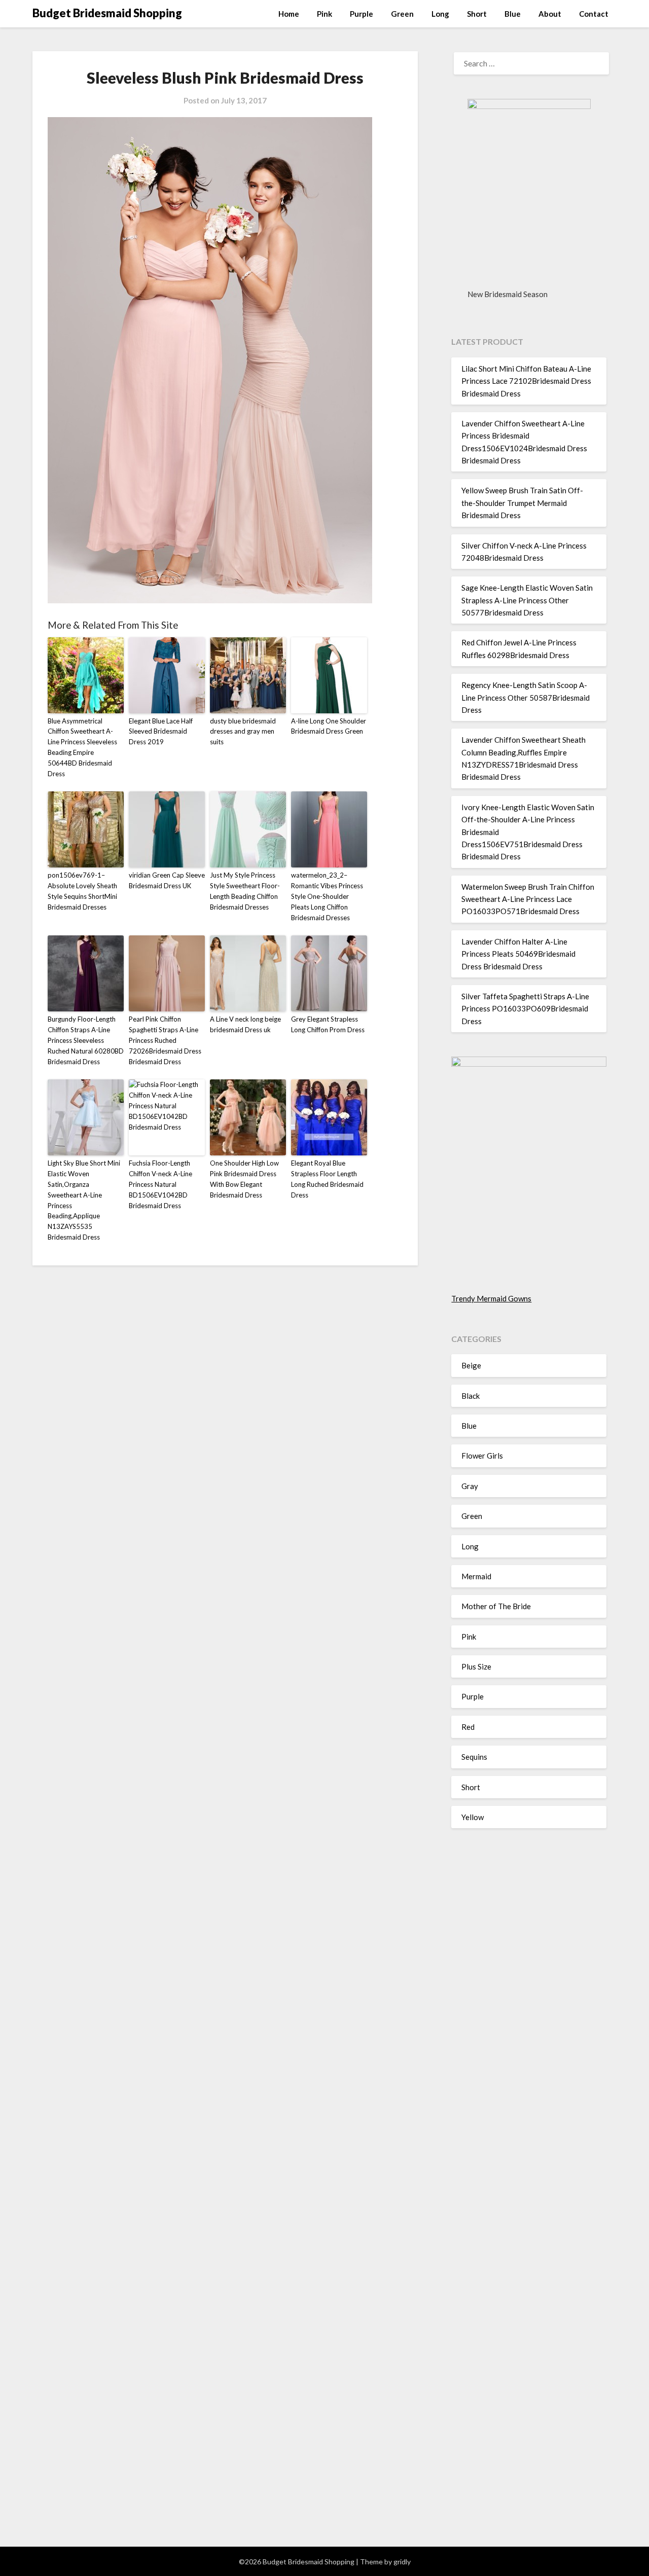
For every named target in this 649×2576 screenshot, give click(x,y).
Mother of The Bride (496, 1606)
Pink (324, 14)
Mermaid (476, 1576)
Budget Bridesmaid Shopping (107, 13)
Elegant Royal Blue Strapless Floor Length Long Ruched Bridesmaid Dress (327, 1179)
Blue (513, 14)
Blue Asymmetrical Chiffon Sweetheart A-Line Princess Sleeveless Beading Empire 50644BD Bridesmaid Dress (82, 747)
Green (402, 14)
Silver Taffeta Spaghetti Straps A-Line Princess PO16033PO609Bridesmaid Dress (525, 1009)
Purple (362, 14)
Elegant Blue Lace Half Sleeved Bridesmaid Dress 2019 (161, 732)
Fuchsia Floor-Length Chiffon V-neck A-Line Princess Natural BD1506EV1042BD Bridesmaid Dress (160, 1184)
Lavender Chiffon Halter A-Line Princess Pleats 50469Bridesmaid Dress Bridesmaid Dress (518, 954)
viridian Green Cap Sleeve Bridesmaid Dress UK (167, 880)
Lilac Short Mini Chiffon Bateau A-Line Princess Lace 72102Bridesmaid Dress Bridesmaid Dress (526, 381)
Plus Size (476, 1666)
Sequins (474, 1757)
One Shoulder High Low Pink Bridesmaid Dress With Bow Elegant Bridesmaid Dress (244, 1179)
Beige (471, 1365)
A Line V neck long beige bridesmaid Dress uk (245, 1024)
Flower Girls (482, 1456)
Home (289, 14)
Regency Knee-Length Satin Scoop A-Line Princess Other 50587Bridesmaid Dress (526, 697)
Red (468, 1727)
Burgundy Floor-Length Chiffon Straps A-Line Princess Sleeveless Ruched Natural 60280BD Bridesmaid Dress (86, 1040)
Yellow (473, 1817)
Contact (594, 14)
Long (440, 14)
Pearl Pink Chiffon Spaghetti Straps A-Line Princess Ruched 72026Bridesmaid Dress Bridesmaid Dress (165, 1040)
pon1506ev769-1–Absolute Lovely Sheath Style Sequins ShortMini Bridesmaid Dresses (82, 891)
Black (471, 1396)
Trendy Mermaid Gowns (491, 1298)
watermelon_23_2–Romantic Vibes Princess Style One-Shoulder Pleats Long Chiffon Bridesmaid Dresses (327, 896)
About (550, 14)
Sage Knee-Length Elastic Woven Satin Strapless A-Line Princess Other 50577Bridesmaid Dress (527, 600)
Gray (470, 1486)
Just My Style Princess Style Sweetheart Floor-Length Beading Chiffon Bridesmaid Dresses (245, 891)
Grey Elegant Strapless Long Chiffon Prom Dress (328, 1024)
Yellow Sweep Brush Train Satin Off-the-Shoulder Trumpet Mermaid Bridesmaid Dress (522, 503)
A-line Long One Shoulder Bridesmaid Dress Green (329, 726)
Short (477, 14)
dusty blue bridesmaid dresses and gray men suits (243, 732)
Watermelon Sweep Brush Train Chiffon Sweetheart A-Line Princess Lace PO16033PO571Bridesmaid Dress (528, 899)
